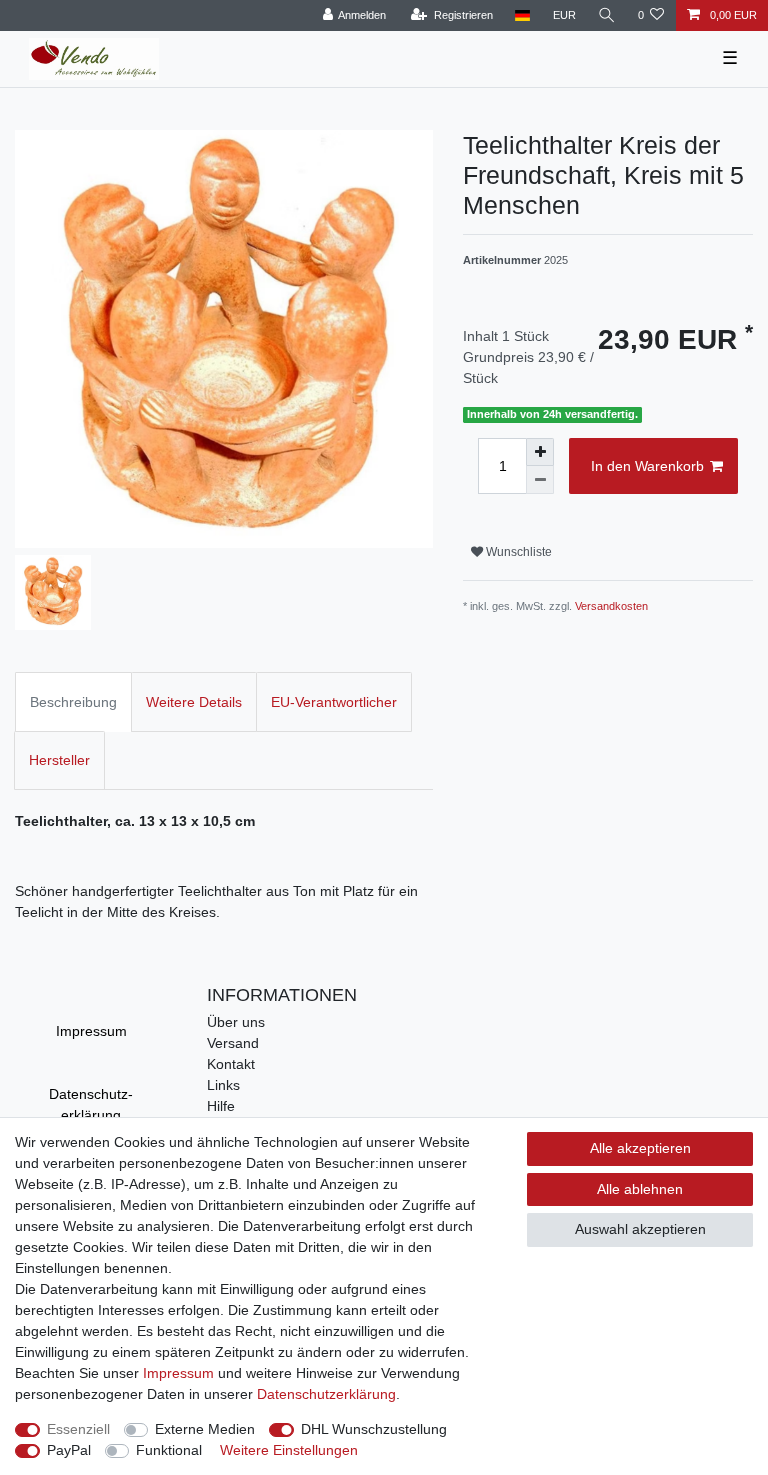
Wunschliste (517, 552)
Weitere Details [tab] (194, 702)
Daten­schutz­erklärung (91, 1104)
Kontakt (231, 1064)
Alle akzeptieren (640, 1148)
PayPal (69, 1450)
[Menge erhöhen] (540, 452)
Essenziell (78, 1429)
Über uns (236, 1022)
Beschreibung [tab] (73, 702)
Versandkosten (611, 606)
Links (223, 1085)
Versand (233, 1043)
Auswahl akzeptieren (640, 1229)
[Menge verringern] (540, 480)
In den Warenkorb (647, 466)
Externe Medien (205, 1429)
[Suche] (607, 15)
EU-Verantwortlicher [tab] (334, 702)
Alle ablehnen (640, 1189)
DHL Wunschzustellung (374, 1429)
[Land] (522, 15)
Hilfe (221, 1106)
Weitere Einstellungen (289, 1450)
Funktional (169, 1450)
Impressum (91, 1031)
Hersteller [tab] (59, 760)
